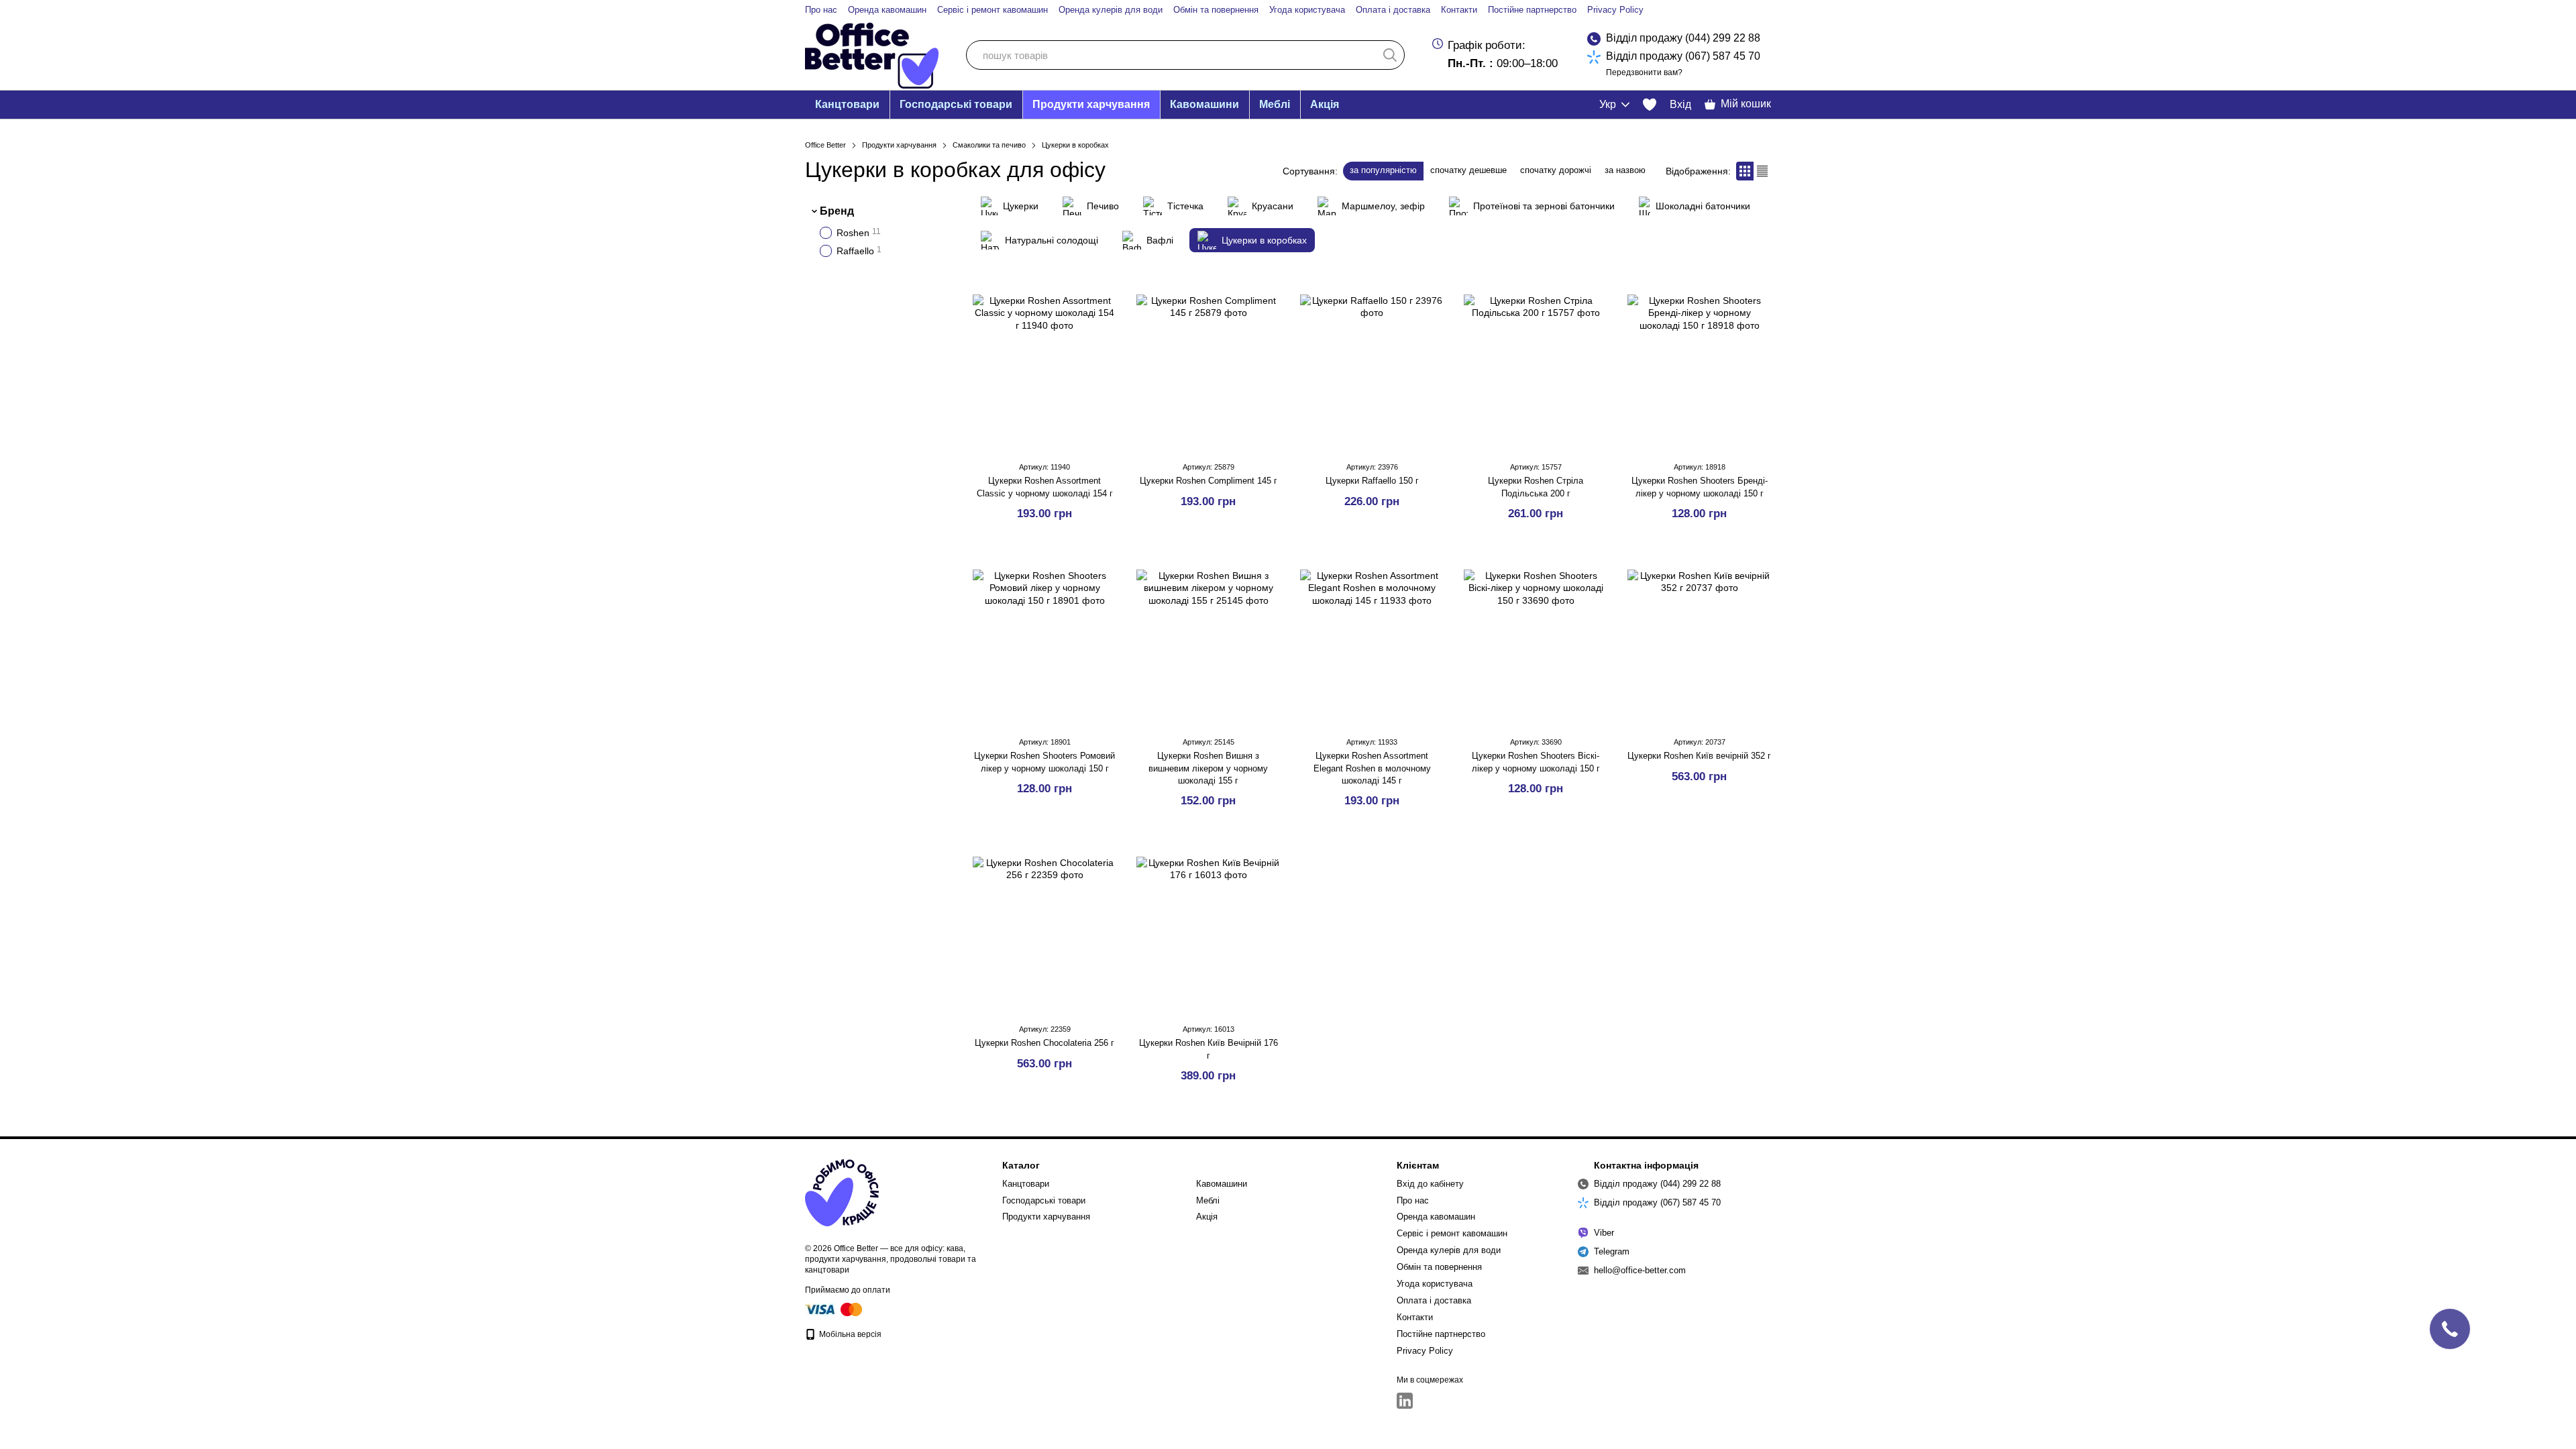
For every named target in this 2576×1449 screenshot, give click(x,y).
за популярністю (1383, 170)
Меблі (1275, 104)
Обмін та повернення (1216, 10)
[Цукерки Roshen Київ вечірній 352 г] (1699, 641)
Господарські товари (956, 104)
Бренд (837, 211)
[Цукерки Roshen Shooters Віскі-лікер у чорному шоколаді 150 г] (1536, 641)
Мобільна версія (849, 1334)
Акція (1325, 104)
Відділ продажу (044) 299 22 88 (1683, 38)
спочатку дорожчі (1556, 170)
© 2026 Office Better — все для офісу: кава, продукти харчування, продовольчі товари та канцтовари (891, 1259)
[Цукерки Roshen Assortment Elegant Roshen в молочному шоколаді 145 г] (1372, 641)
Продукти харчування (1091, 104)
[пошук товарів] (1390, 55)
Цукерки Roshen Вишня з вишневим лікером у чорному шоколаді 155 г (1208, 768)
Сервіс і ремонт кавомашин (992, 10)
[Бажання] (1650, 105)
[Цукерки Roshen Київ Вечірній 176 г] (1208, 928)
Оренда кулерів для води (1111, 10)
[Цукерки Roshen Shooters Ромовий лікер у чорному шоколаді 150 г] (1044, 641)
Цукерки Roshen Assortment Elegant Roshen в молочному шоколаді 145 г (1372, 768)
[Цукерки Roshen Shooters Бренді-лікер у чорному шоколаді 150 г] (1699, 366)
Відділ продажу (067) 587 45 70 (1683, 56)
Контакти (1459, 10)
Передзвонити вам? (1644, 72)
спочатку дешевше (1468, 170)
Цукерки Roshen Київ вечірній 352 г (1699, 756)
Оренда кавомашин (887, 10)
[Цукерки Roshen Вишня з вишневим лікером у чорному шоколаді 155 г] (1208, 641)
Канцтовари (847, 104)
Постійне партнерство (1532, 10)
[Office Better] (842, 1193)
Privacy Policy (1615, 10)
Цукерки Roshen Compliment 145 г (1209, 481)
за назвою (1625, 170)
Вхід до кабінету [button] (1430, 1184)
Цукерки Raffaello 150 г (1372, 481)
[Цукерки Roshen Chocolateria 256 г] (1044, 928)
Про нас (821, 10)
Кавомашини (1204, 104)
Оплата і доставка (1393, 10)
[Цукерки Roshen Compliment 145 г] (1208, 366)
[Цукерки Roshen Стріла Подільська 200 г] (1536, 366)
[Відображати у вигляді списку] (1762, 171)
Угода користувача (1307, 10)
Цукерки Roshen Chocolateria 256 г (1044, 1043)
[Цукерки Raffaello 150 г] (1372, 366)
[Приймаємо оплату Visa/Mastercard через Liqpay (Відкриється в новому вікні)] (835, 1309)
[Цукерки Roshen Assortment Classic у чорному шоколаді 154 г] (1044, 366)
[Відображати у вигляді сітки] (1745, 171)
